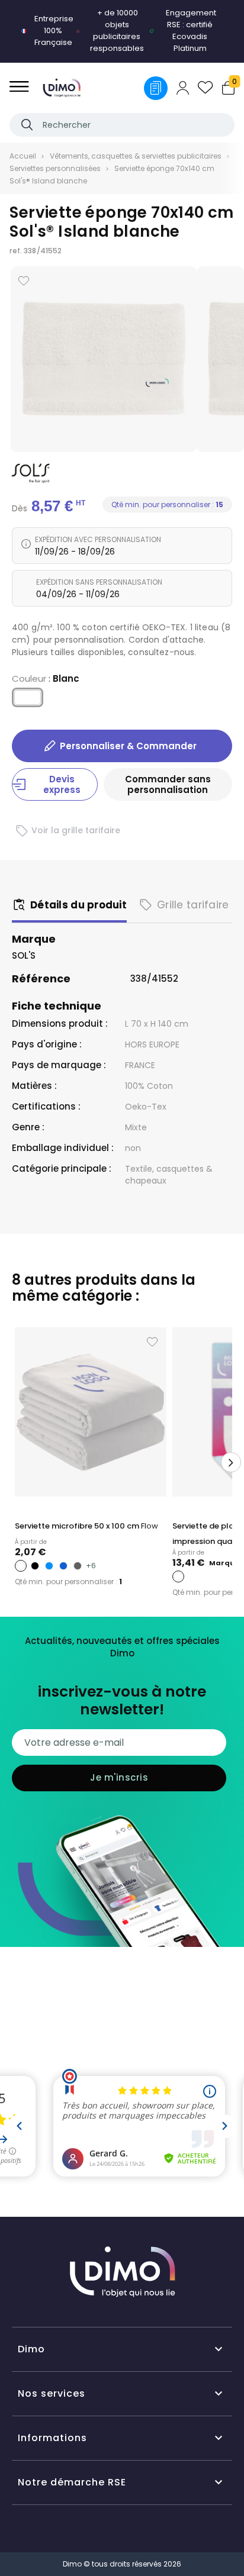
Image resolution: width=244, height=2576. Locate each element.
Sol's (24, 955)
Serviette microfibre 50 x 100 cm (86, 1526)
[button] (13, 1462)
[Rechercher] (27, 125)
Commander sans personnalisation (168, 784)
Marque (34, 939)
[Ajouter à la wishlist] (24, 281)
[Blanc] (28, 700)
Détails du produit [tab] (78, 905)
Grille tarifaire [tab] (193, 905)
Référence (41, 979)
